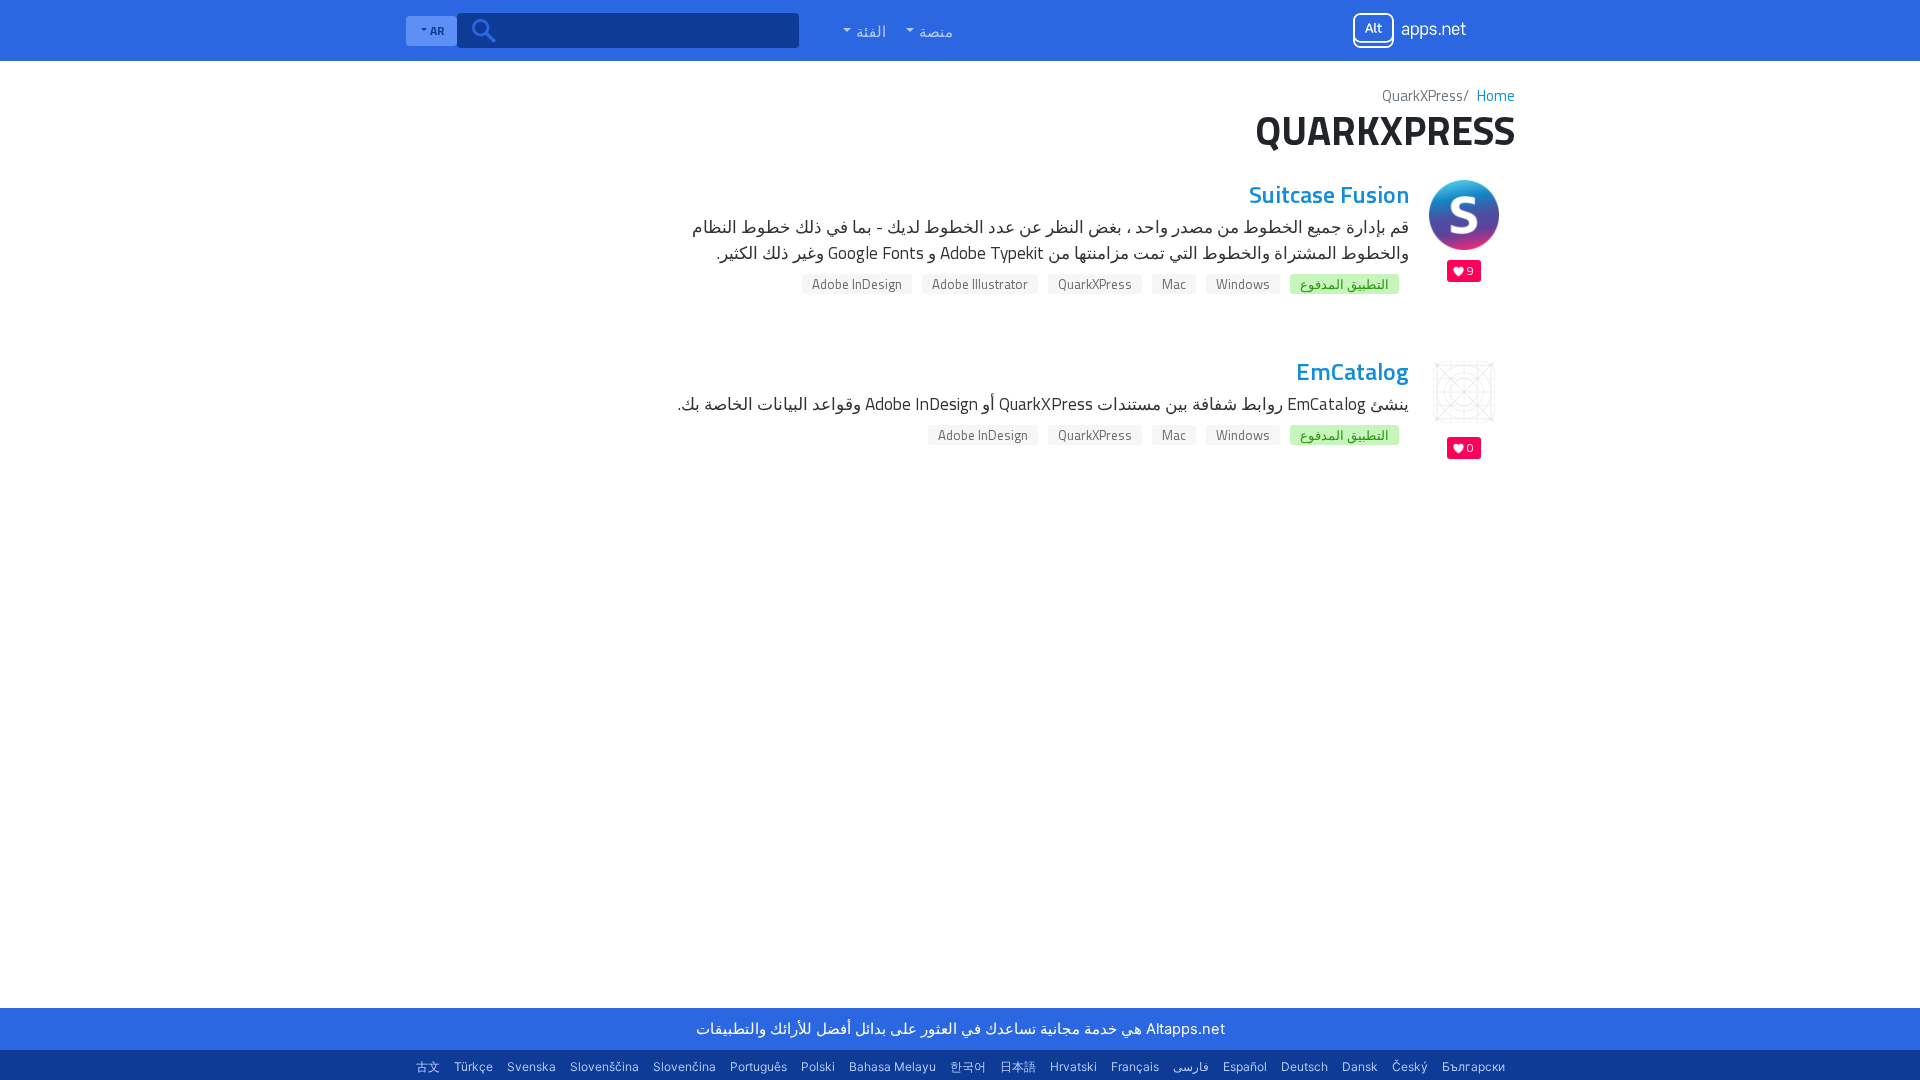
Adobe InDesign (857, 284)
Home (1496, 95)
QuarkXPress (1095, 284)
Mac (1174, 284)
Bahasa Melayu (892, 1066)
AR (436, 30)
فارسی (1191, 1066)
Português (758, 1066)
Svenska (531, 1066)
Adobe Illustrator (980, 284)
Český (1410, 1066)
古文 (428, 1066)
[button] (927, 31)
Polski (818, 1066)
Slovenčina (684, 1066)
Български (1473, 1066)
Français (1135, 1066)
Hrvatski (1073, 1066)
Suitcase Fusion (1329, 194)
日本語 (1018, 1066)
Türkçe (473, 1066)
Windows (1243, 284)
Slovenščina (604, 1066)
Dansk (1360, 1066)
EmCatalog (1352, 371)
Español (1245, 1066)
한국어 (968, 1066)
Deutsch (1304, 1066)
